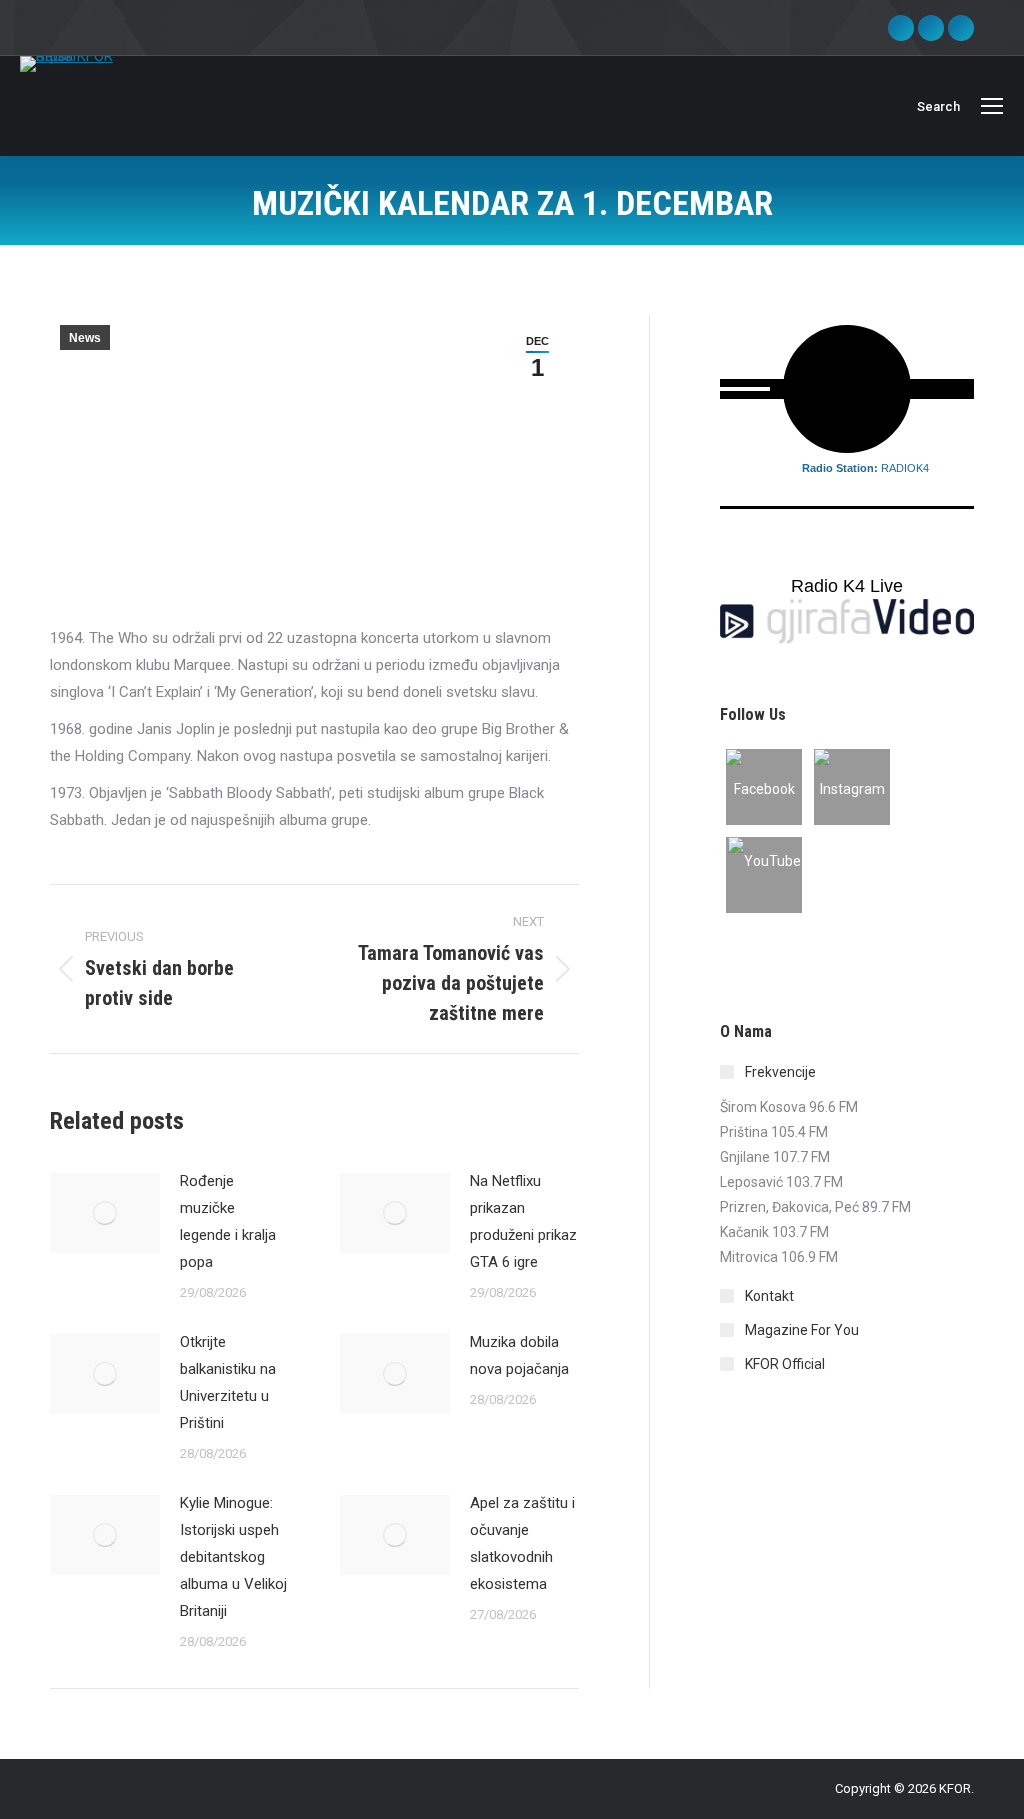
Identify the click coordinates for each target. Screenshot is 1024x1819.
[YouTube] (764, 875)
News (85, 338)
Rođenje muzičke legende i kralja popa (228, 1221)
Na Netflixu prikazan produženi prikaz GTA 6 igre (523, 1221)
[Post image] (105, 1213)
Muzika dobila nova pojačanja (519, 1355)
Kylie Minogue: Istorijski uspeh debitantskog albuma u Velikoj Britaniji (233, 1557)
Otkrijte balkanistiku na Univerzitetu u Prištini (228, 1382)
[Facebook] (764, 787)
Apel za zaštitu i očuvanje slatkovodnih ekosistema (522, 1543)
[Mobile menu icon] (992, 106)
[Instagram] (852, 787)
